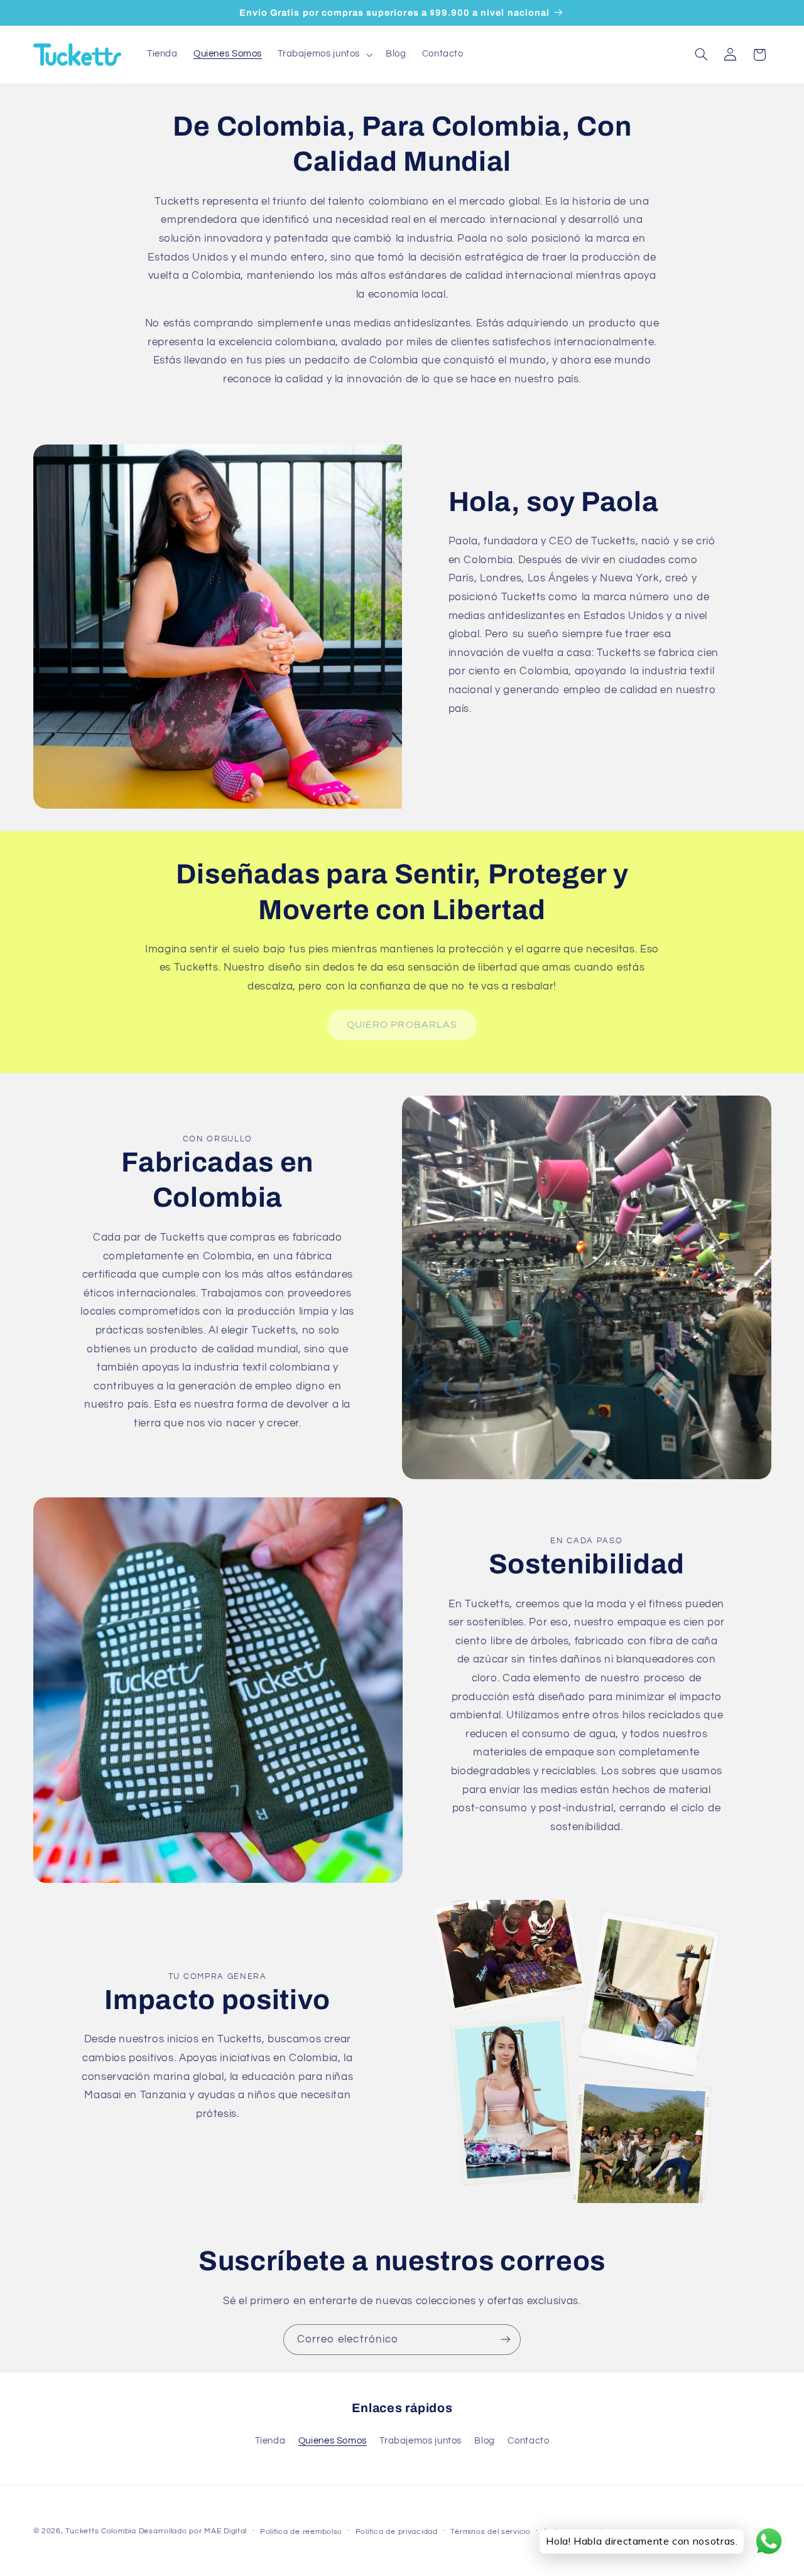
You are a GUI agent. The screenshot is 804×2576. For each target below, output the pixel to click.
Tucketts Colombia (101, 2531)
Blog (485, 2441)
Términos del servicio (490, 2532)
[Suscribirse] (506, 2340)
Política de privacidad (397, 2532)
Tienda (270, 2441)
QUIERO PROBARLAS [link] (402, 1025)
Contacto (528, 2441)
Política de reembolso (301, 2532)
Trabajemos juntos (421, 2441)
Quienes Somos (333, 2441)
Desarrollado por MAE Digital (193, 2531)
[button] (324, 55)
